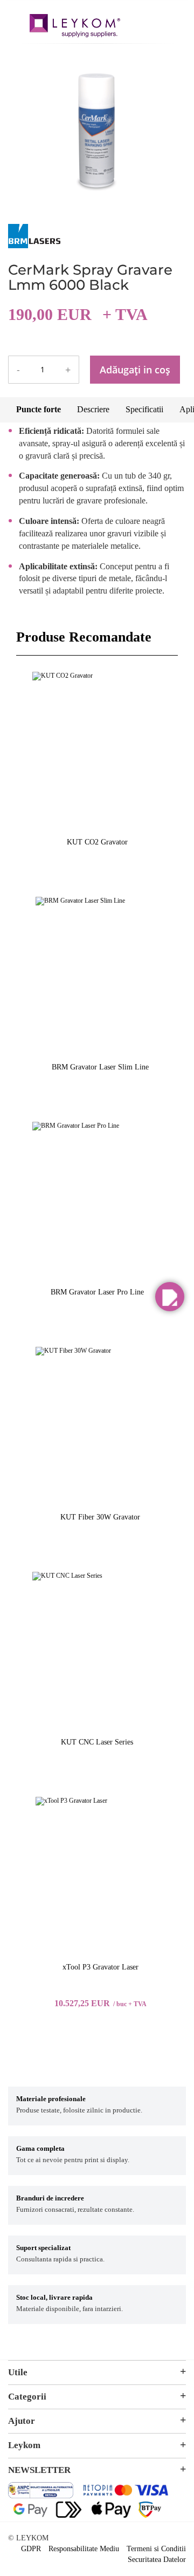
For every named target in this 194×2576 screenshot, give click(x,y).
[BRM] (34, 246)
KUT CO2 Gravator (97, 842)
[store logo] (75, 27)
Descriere (93, 409)
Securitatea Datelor (157, 2560)
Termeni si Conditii (156, 2549)
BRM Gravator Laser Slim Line (100, 1067)
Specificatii (144, 409)
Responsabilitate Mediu (84, 2549)
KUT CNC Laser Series (97, 1742)
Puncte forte (39, 409)
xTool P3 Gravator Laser (101, 1967)
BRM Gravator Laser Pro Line (97, 1292)
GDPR (31, 2549)
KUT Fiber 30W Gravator (100, 1517)
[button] (170, 1297)
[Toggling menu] (16, 21)
